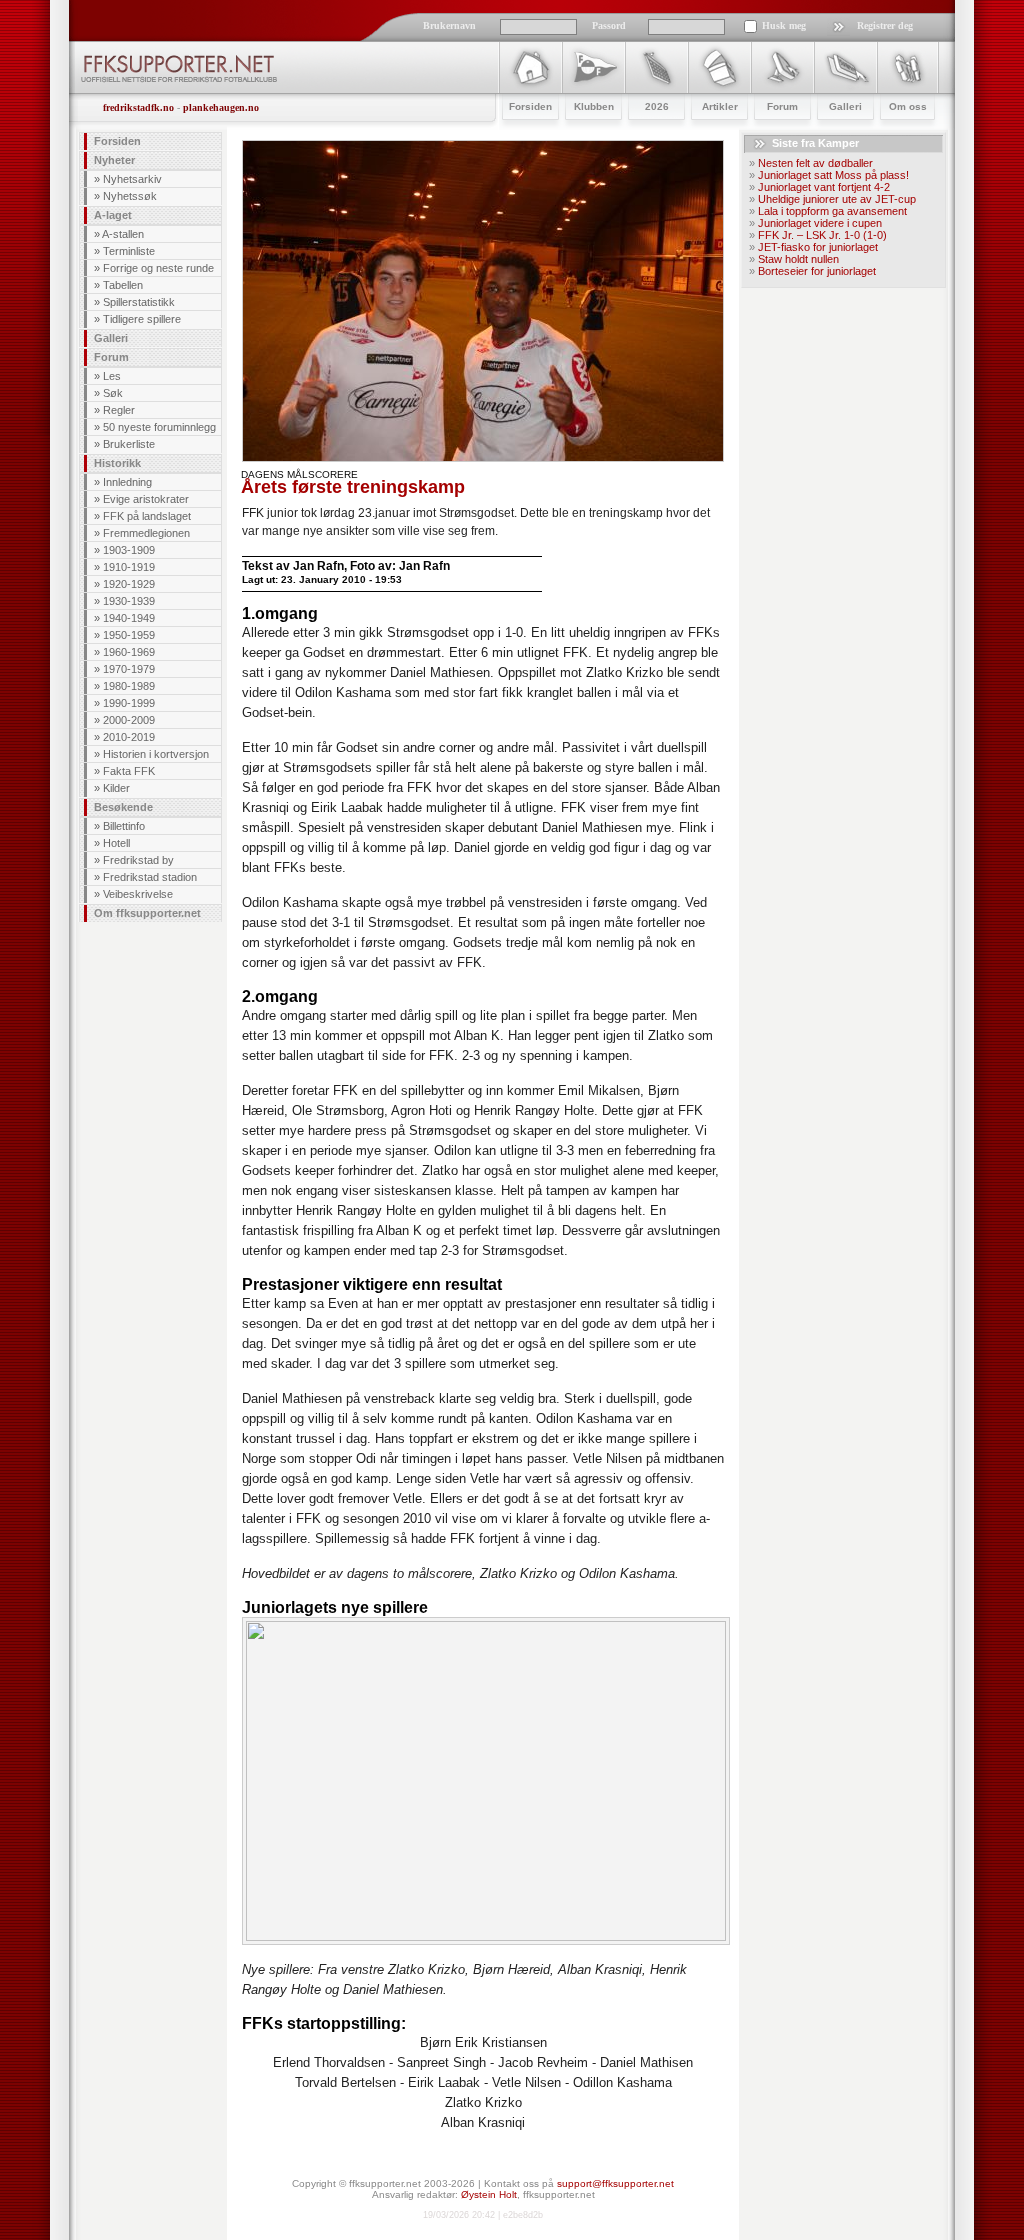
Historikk (117, 463)
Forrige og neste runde (158, 268)
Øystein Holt (489, 2194)
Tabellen (123, 285)
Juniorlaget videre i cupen (820, 223)
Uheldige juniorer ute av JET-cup (837, 199)
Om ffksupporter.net (147, 913)
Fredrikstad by (138, 860)
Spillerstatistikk (139, 302)
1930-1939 (129, 601)
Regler (119, 410)
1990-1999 (129, 703)
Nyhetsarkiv (132, 179)
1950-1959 (129, 635)
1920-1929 (129, 584)
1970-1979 (129, 669)
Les (112, 376)
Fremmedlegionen (146, 533)
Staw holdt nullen (798, 259)
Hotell (116, 843)
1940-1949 (129, 618)
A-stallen (123, 234)
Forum (111, 357)
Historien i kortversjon (156, 754)
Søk (113, 393)
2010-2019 (129, 737)
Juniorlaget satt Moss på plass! (833, 175)
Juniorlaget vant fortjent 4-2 (824, 187)
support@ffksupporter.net (615, 2183)
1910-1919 (129, 567)
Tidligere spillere (142, 319)
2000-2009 (129, 720)
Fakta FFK (129, 771)
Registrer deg (885, 25)
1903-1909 (129, 550)
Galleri (111, 338)
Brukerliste (129, 444)
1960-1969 (129, 652)
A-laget (113, 215)
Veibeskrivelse (138, 894)
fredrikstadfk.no (138, 107)
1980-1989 (129, 686)
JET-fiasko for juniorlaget (818, 247)
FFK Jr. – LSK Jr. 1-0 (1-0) (822, 235)
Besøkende (123, 807)
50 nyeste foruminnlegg (159, 427)
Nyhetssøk (130, 196)
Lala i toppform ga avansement (832, 211)
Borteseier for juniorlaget (817, 271)
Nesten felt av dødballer (815, 163)
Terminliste (129, 251)
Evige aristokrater (146, 499)
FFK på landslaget (147, 516)
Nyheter (114, 160)
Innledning (127, 482)
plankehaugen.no (221, 107)
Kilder (116, 788)
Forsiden (117, 141)
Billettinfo (124, 826)
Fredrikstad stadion (150, 877)
